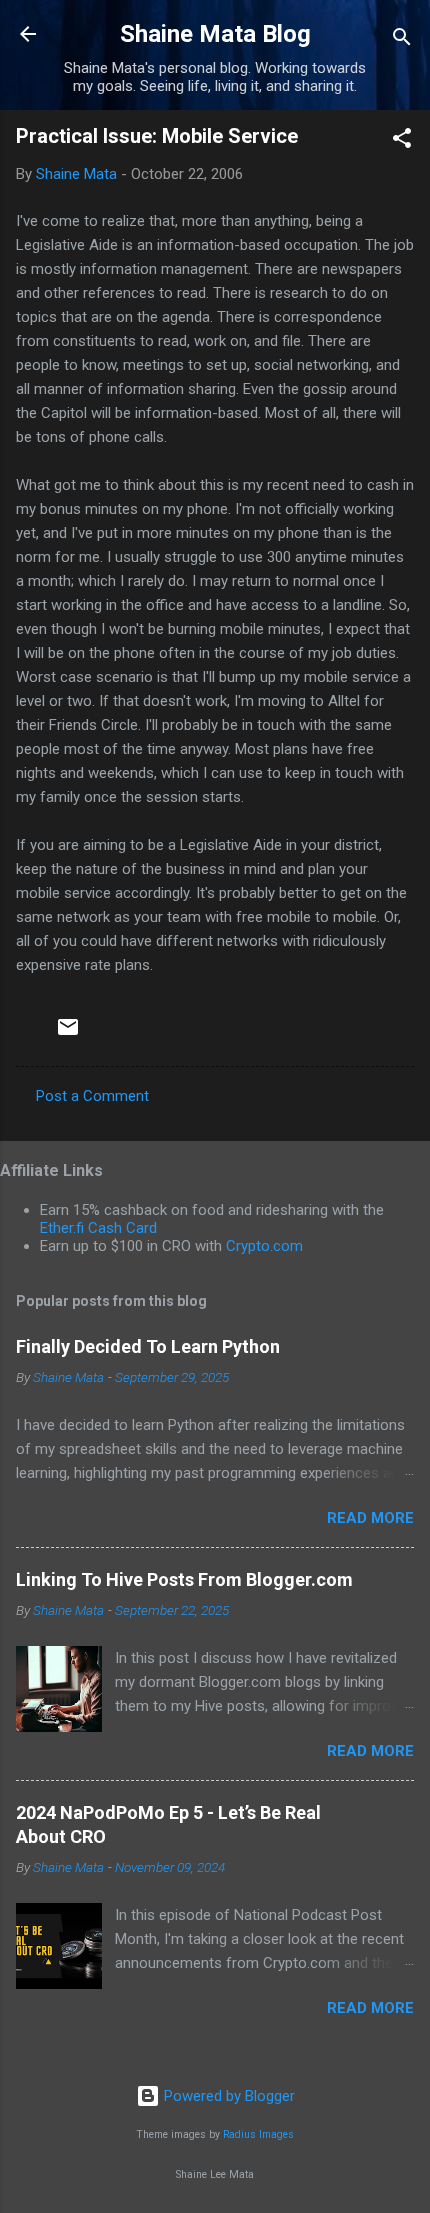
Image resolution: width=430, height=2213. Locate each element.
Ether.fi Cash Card (98, 1228)
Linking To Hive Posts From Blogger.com (184, 1579)
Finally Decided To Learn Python (148, 1346)
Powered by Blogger (227, 2096)
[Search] (402, 40)
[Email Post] (68, 1034)
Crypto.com (264, 1246)
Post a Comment (92, 1096)
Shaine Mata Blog (215, 34)
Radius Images (258, 2134)
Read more (370, 1518)
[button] (402, 141)
